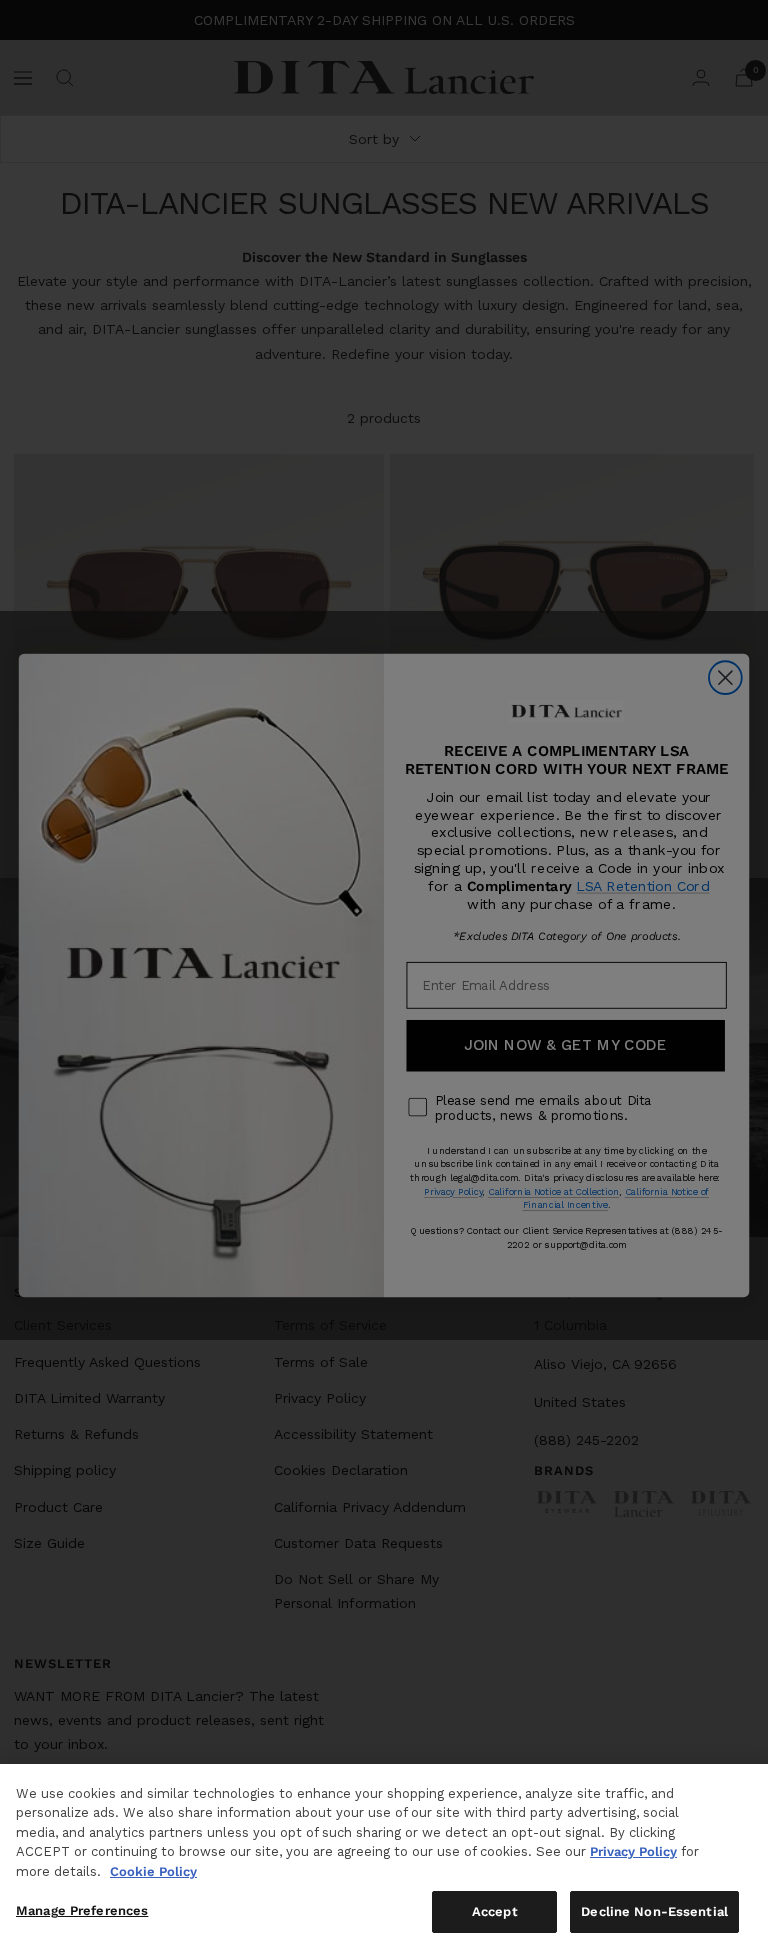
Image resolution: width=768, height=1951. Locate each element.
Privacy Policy (633, 1851)
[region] (384, 1857)
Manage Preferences (82, 1910)
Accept (495, 1911)
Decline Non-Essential (654, 1911)
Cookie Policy (153, 1871)
